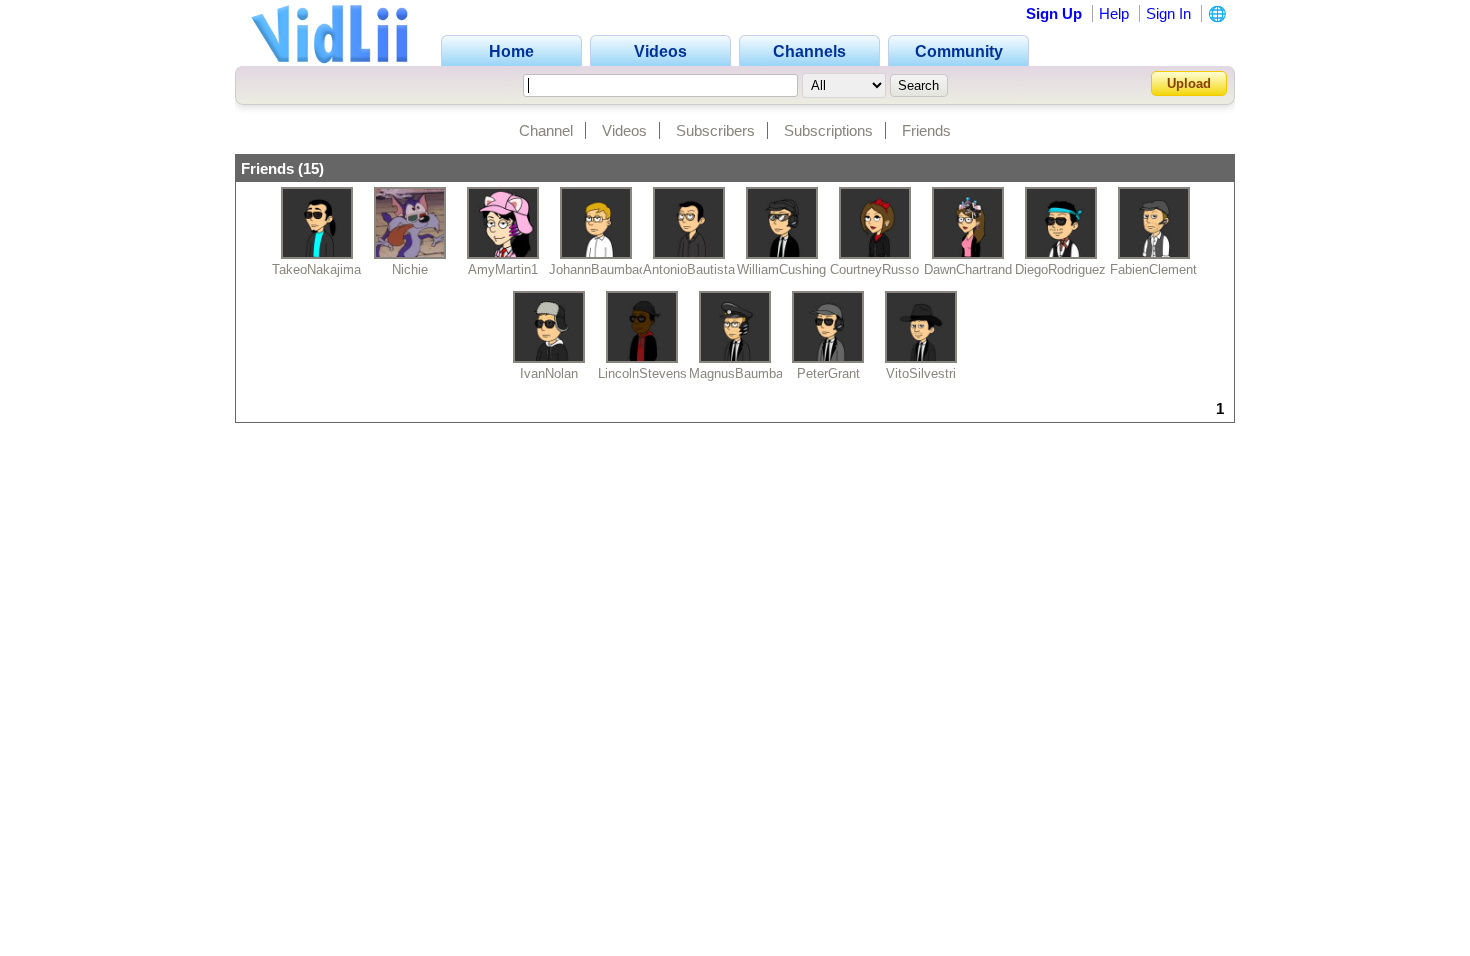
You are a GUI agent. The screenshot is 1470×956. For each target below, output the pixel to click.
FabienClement (1153, 269)
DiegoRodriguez (1060, 269)
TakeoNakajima (316, 269)
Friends (926, 130)
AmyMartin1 (503, 269)
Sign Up (1054, 13)
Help (1114, 13)
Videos (624, 130)
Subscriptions (828, 130)
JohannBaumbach (601, 269)
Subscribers (715, 130)
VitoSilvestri (921, 373)
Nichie (410, 269)
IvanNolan (549, 373)
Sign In (1168, 13)
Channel (546, 130)
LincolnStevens (642, 373)
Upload (1189, 83)
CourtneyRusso (874, 269)
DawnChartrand (968, 269)
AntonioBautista (689, 269)
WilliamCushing (781, 269)
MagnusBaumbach (743, 373)
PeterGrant (828, 373)
